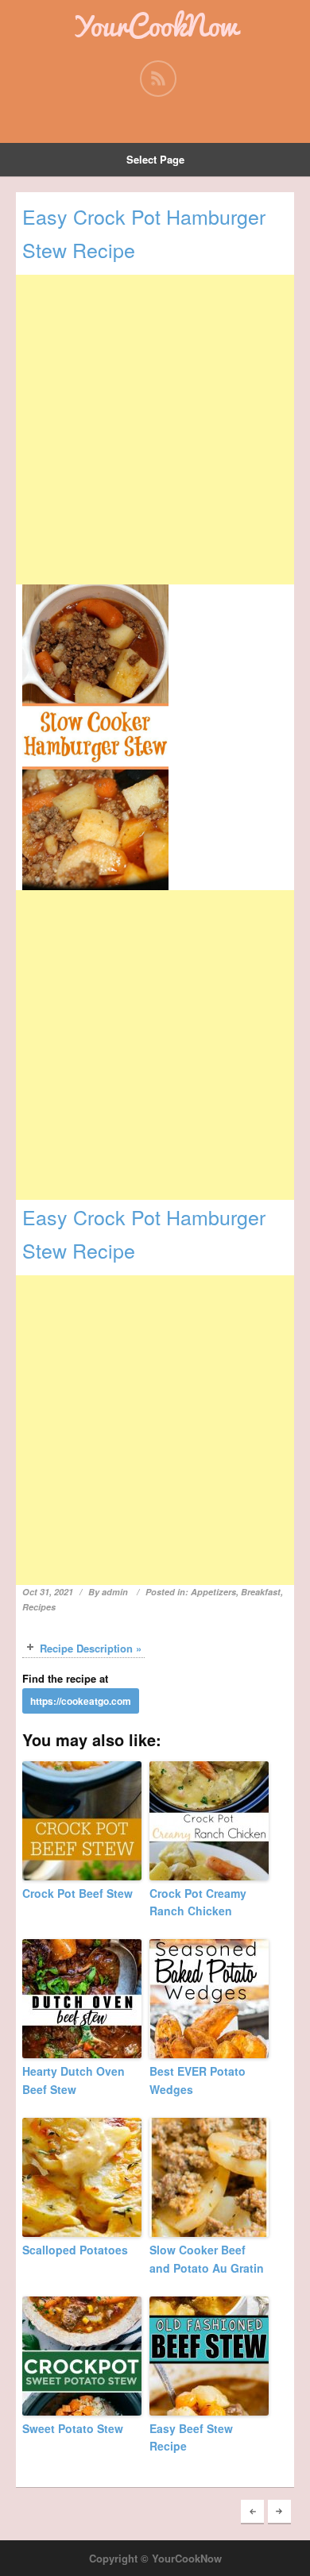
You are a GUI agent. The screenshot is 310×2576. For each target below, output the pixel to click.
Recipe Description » (91, 1648)
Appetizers (213, 1592)
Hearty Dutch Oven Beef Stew (74, 2080)
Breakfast (261, 1592)
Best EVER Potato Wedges (198, 2080)
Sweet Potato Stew (73, 2428)
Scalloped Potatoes (75, 2250)
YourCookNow (155, 25)
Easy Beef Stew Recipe (191, 2437)
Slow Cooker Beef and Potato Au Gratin (207, 2258)
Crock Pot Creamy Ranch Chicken (198, 1902)
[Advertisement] (155, 430)
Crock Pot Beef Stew (77, 1893)
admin (115, 1592)
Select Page (155, 159)
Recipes (39, 1607)
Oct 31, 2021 (48, 1592)
